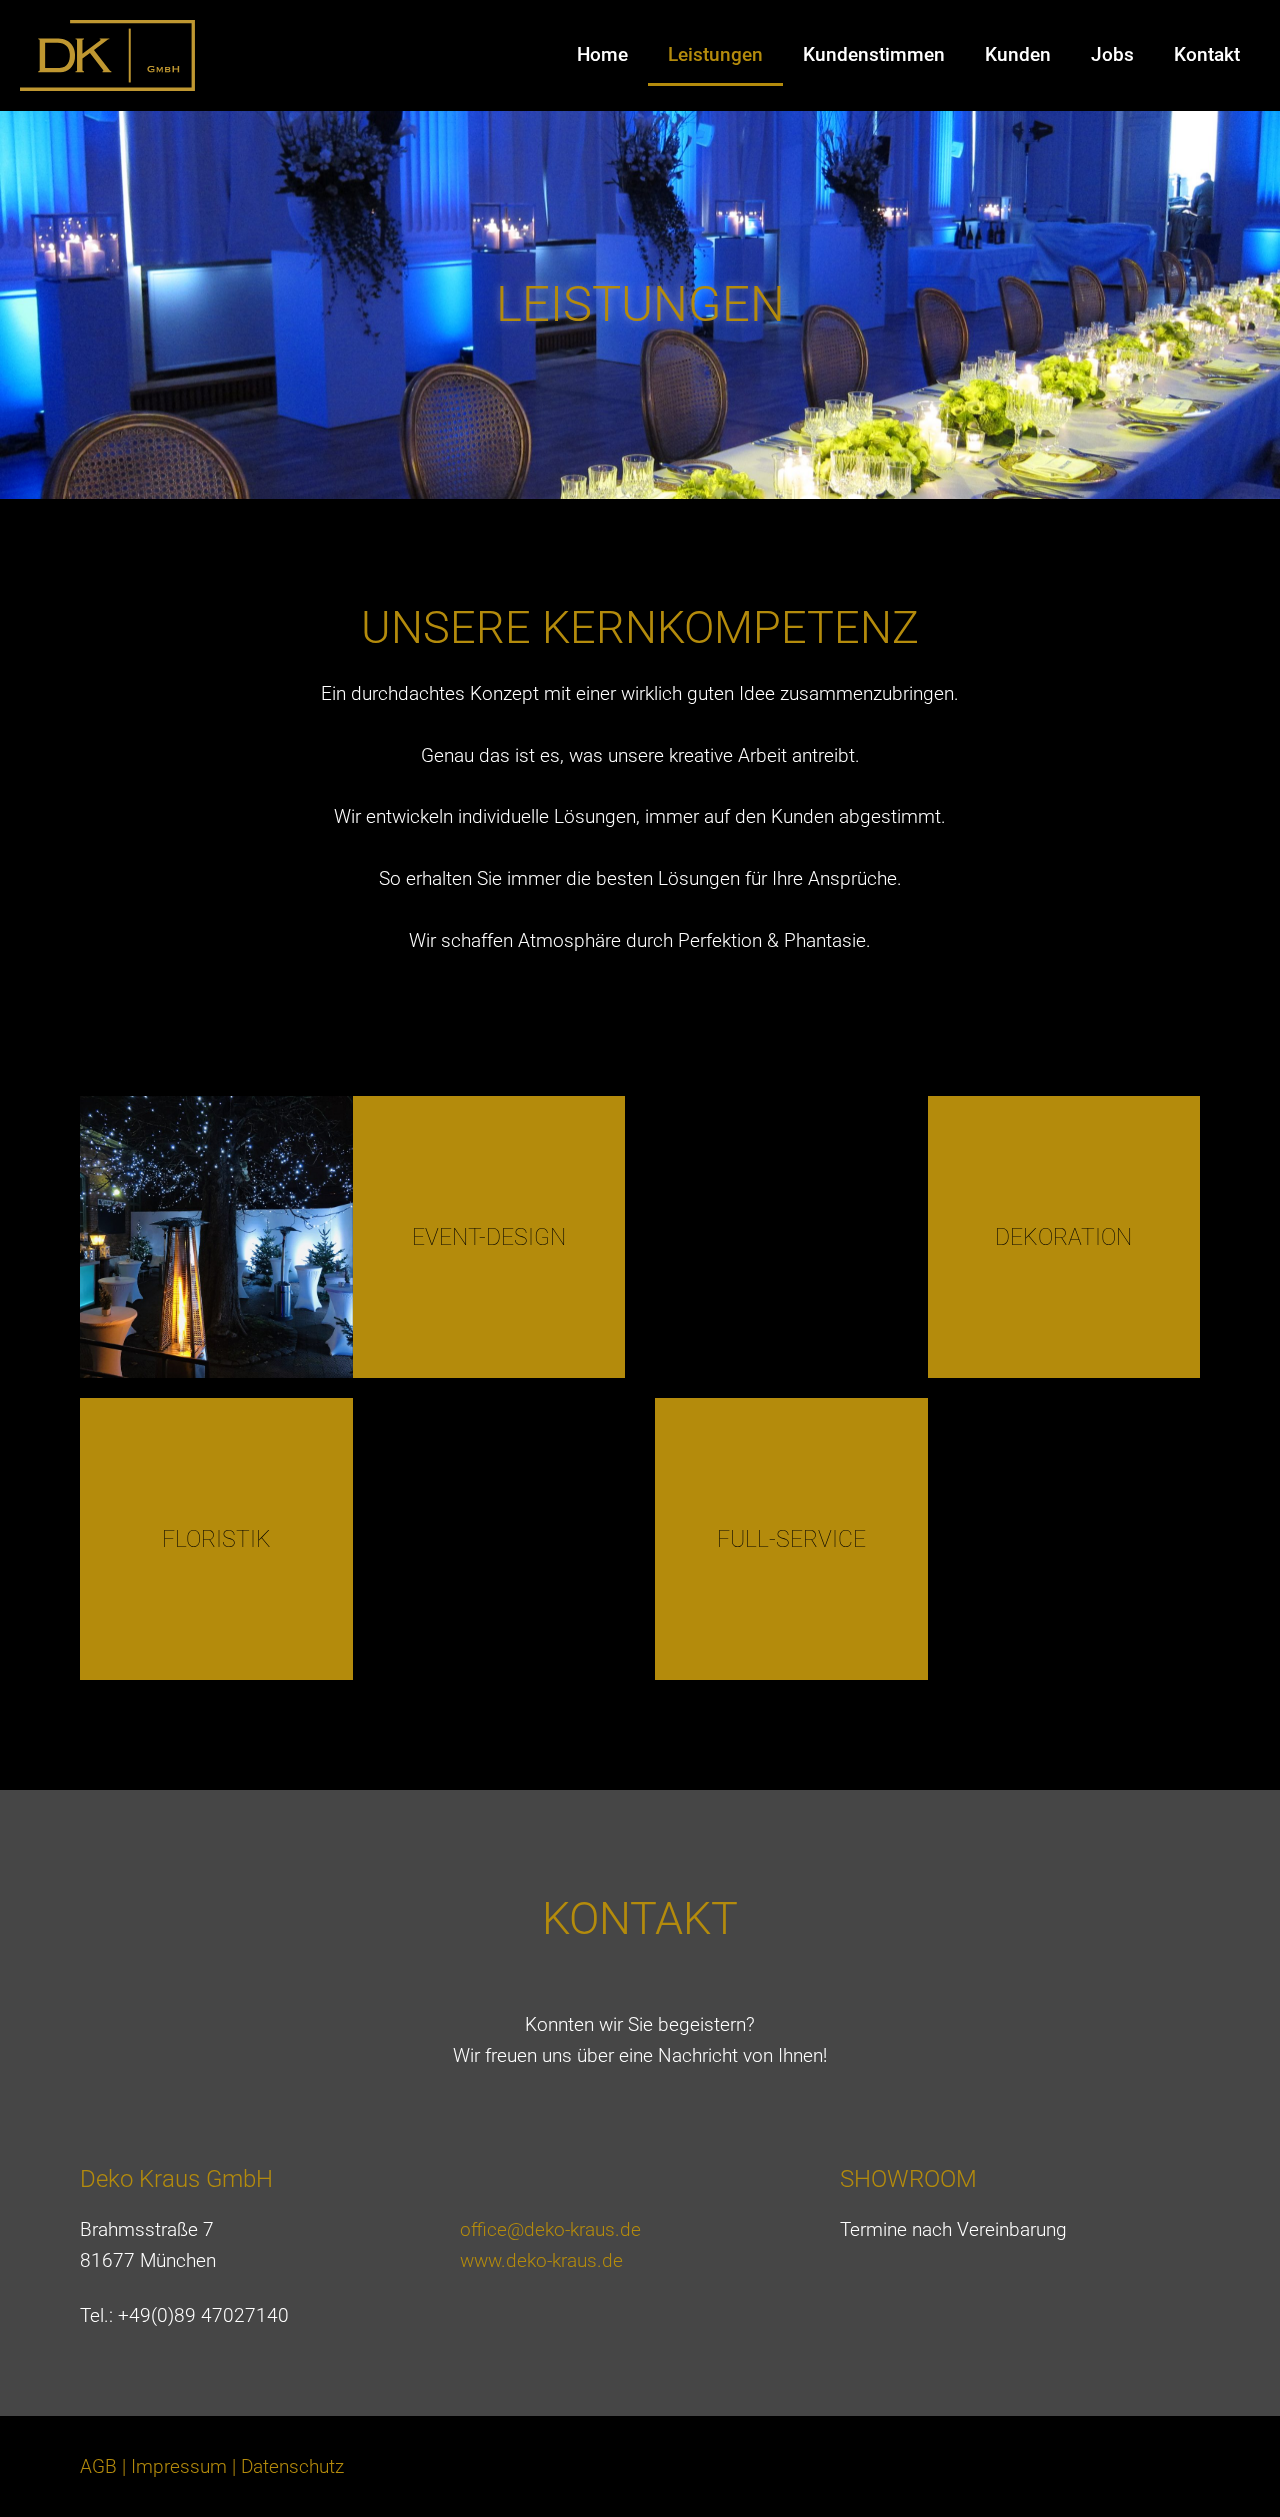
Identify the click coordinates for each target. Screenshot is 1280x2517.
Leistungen (715, 54)
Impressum (179, 2466)
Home (602, 54)
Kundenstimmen (874, 54)
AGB (98, 2466)
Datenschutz (292, 2466)
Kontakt (1207, 54)
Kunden (1018, 54)
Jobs (1112, 54)
